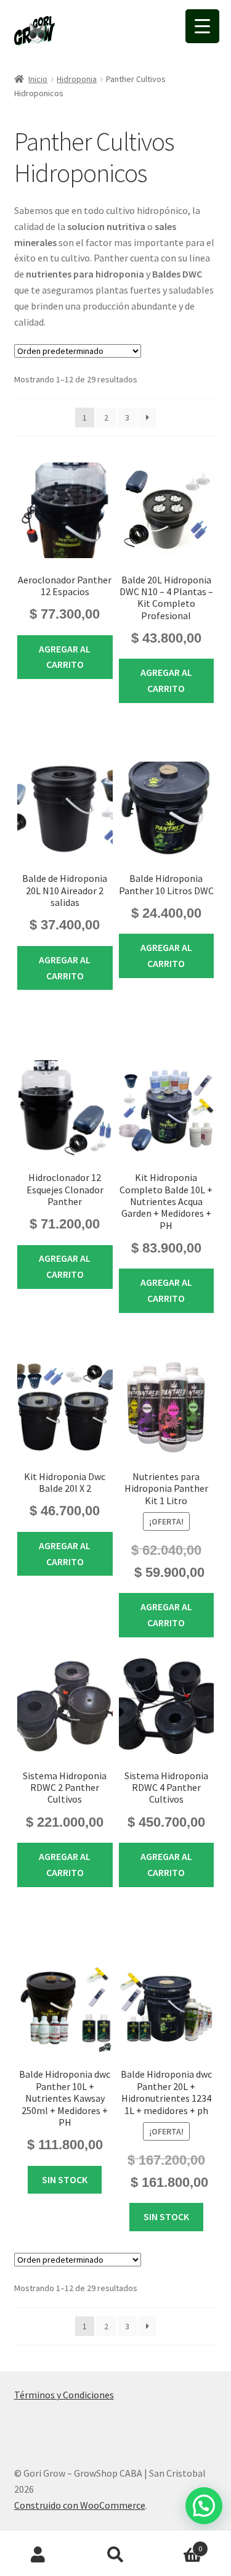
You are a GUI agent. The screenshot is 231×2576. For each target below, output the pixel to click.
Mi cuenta (38, 2555)
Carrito (178, 2544)
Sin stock (65, 2179)
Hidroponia (77, 79)
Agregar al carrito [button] (65, 657)
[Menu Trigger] (202, 26)
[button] (204, 2506)
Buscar (115, 2555)
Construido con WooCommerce (80, 2505)
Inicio (38, 79)
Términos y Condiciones (64, 2395)
